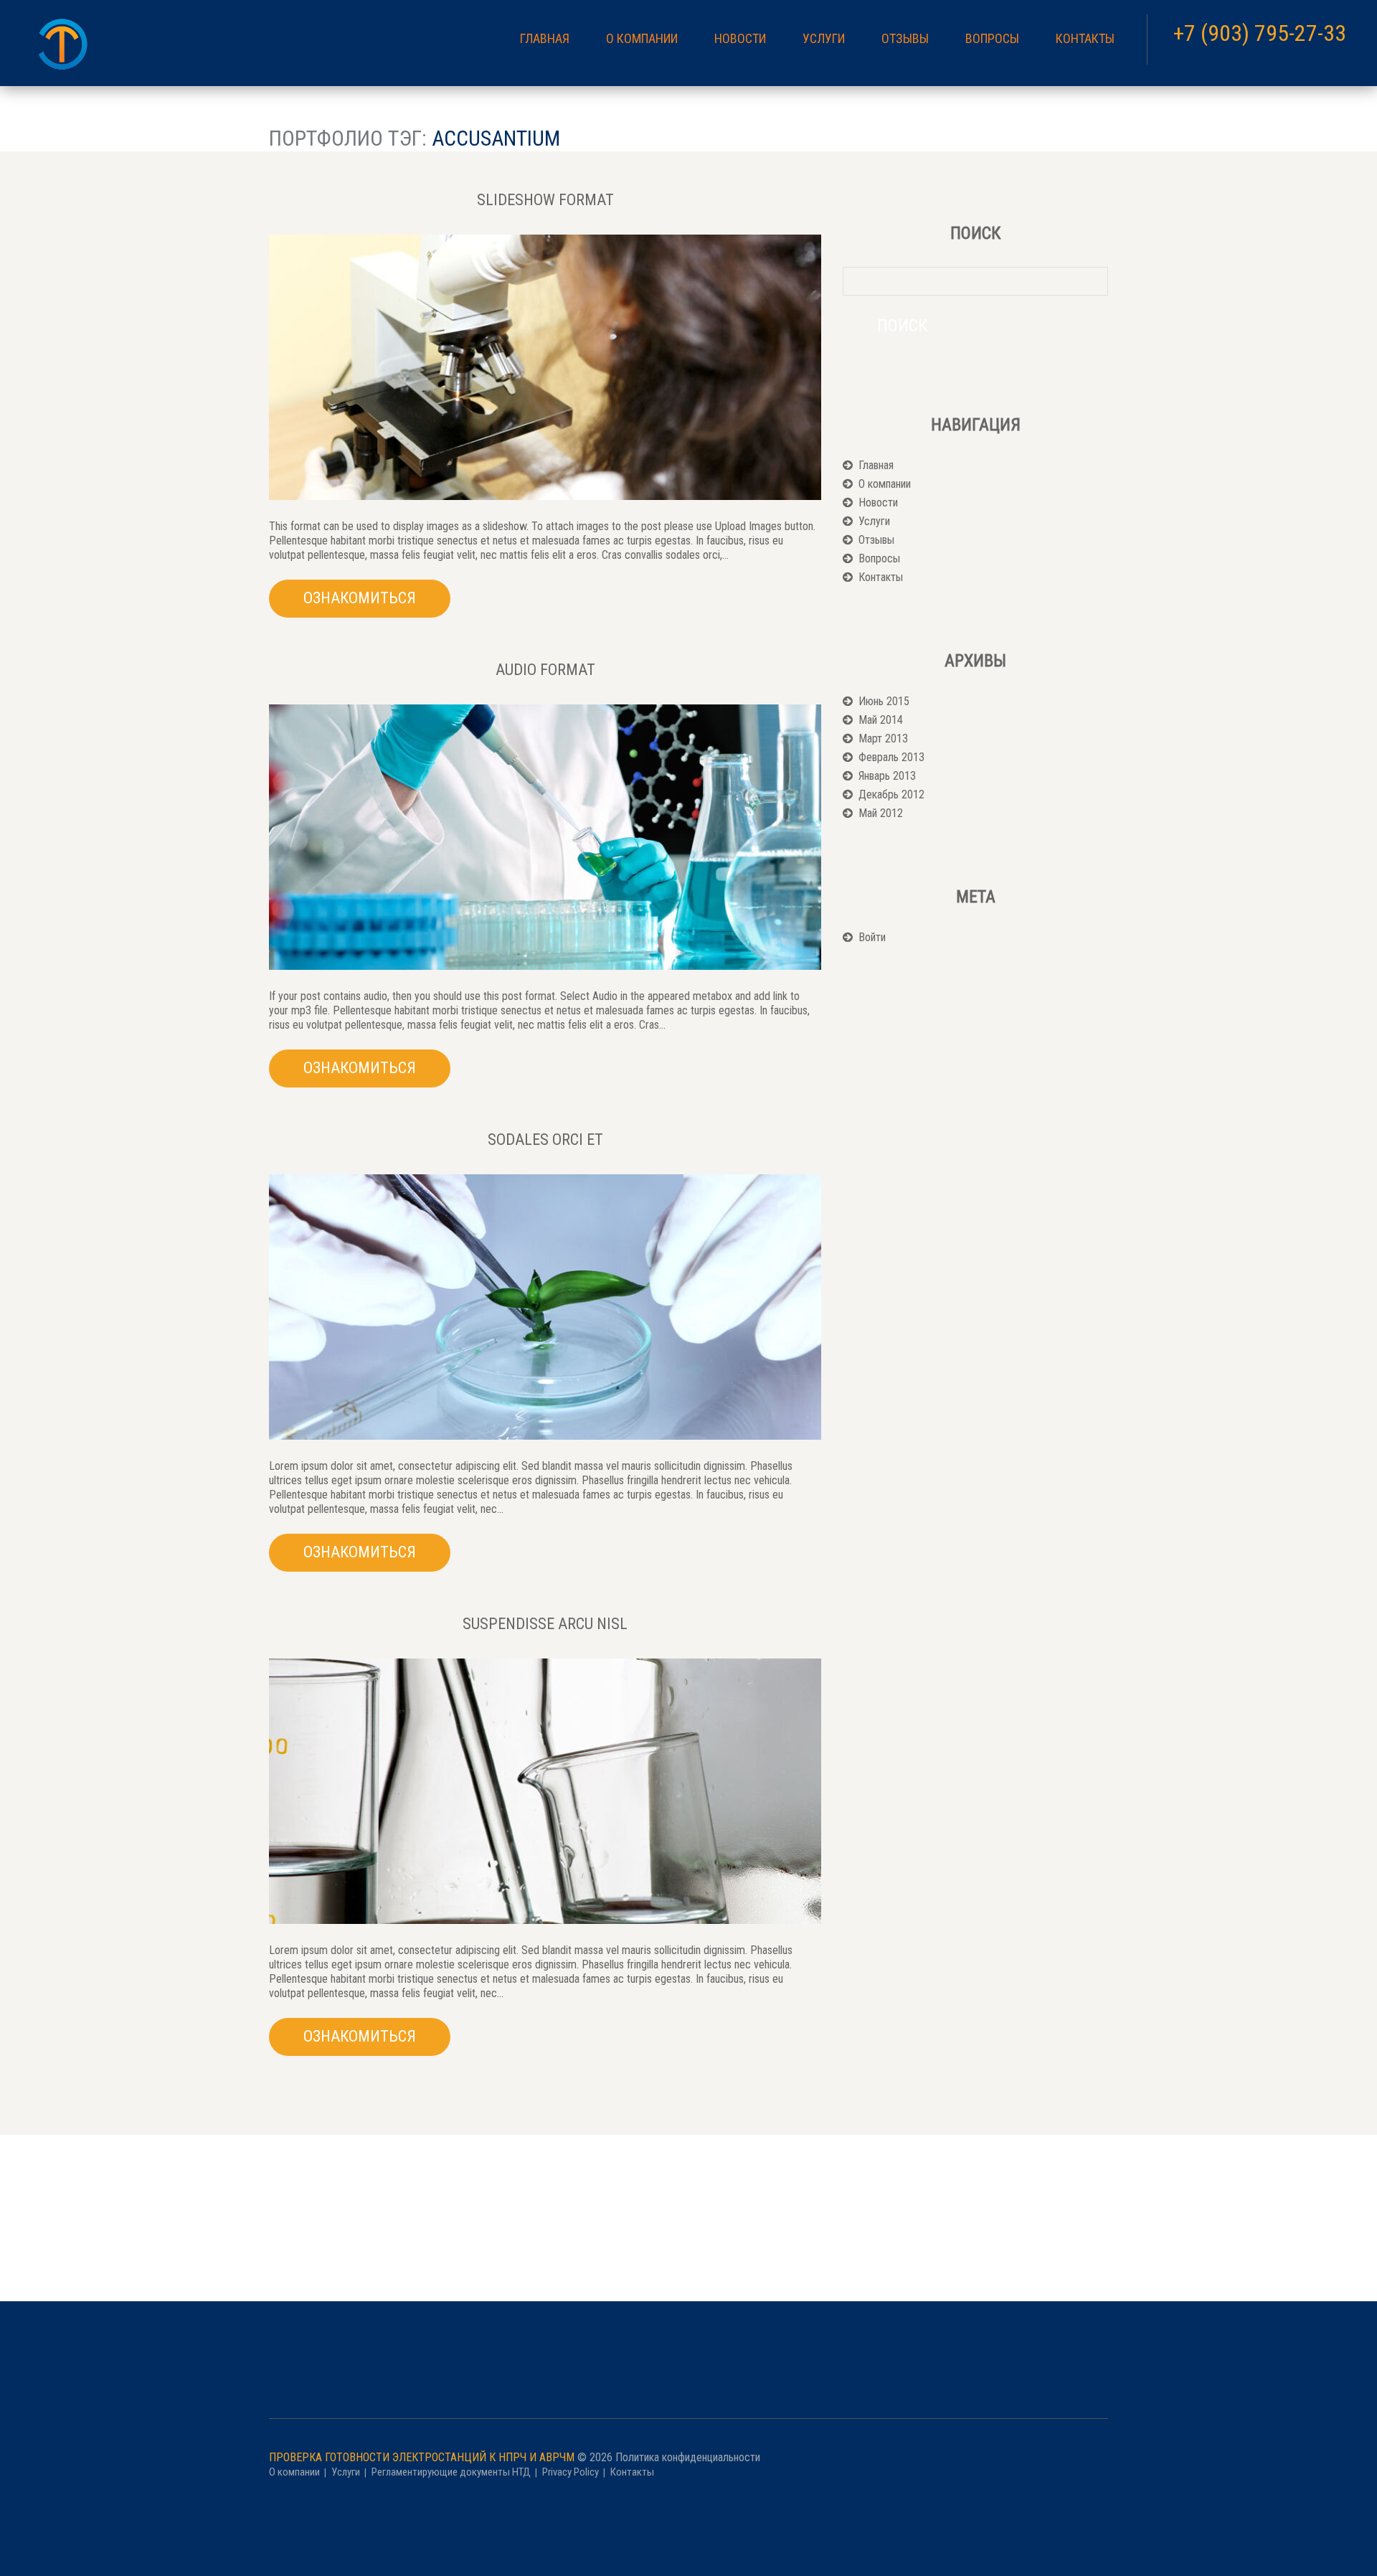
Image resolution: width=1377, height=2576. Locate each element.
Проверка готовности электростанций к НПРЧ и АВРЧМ (422, 2457)
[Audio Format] (545, 837)
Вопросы (992, 39)
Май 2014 (881, 720)
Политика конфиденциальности (688, 2457)
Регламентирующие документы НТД (451, 2472)
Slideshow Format (545, 200)
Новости (740, 39)
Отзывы (905, 39)
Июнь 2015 (884, 701)
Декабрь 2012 (891, 794)
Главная (545, 39)
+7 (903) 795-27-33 (1260, 33)
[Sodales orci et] (545, 1307)
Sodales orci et (545, 1140)
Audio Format (545, 670)
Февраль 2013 (891, 757)
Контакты (1085, 39)
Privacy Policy (571, 2472)
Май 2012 (881, 813)
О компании (642, 39)
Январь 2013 (887, 776)
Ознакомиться (360, 598)
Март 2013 (883, 739)
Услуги (824, 39)
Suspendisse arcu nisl (545, 1624)
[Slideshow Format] (545, 367)
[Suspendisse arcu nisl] (545, 1791)
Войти (872, 937)
